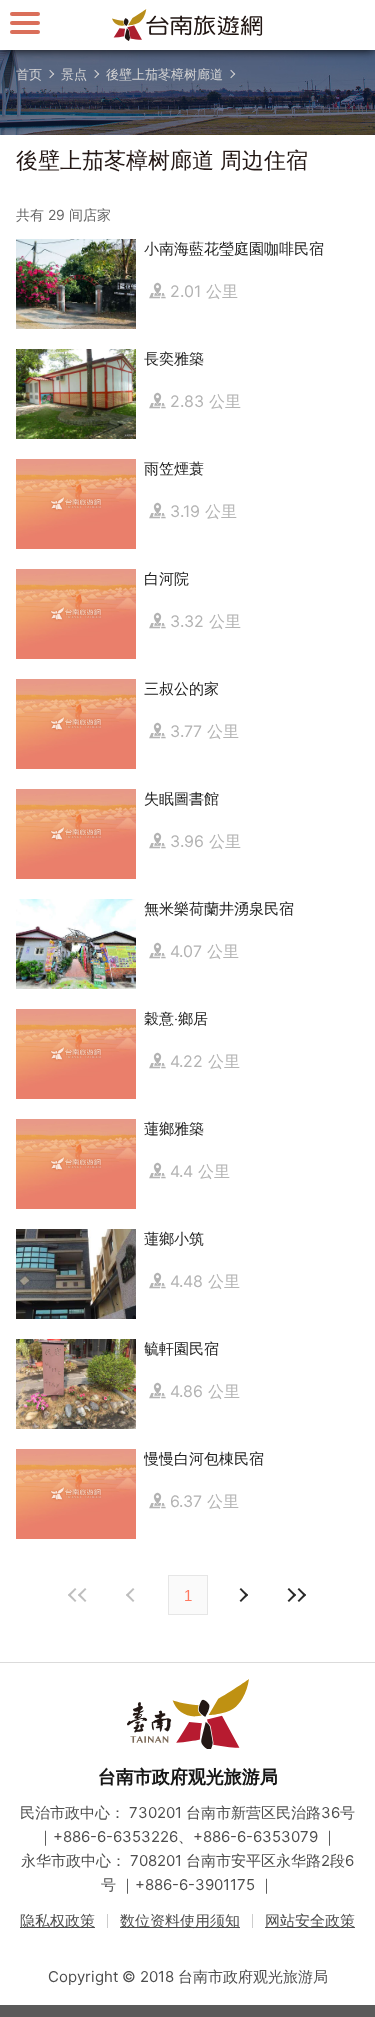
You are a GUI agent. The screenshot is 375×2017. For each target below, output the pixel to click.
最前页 (79, 1595)
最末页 (297, 1595)
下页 (133, 1595)
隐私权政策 (57, 1920)
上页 (243, 1595)
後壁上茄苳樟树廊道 (164, 74)
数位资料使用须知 (180, 1920)
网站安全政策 (310, 1920)
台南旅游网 (188, 25)
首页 (29, 74)
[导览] (25, 22)
